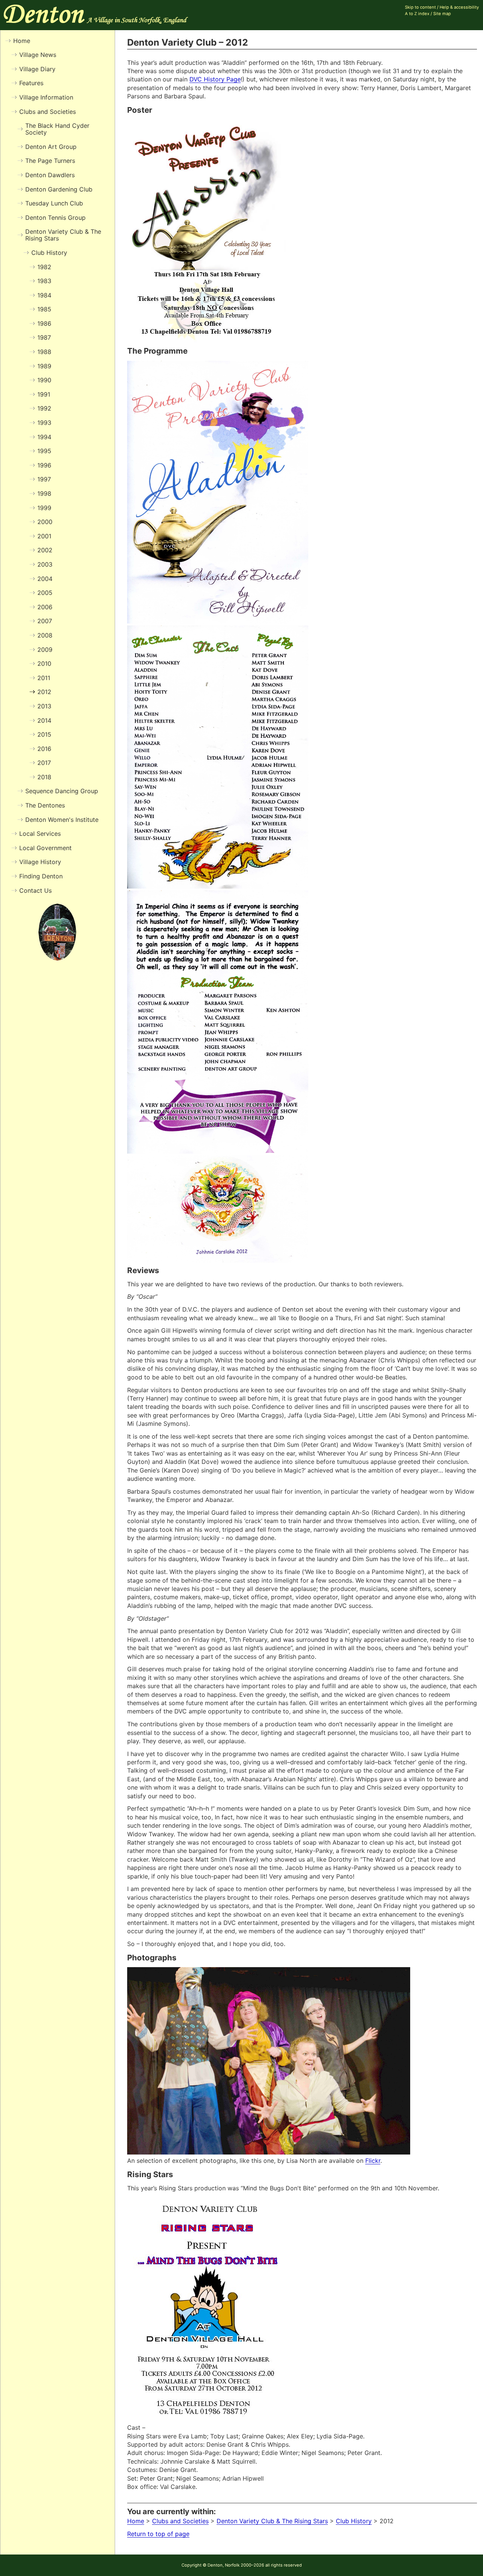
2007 (45, 621)
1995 (44, 451)
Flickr (373, 2161)
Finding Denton (41, 876)
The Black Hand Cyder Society (57, 129)
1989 (44, 366)
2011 (44, 678)
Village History (40, 862)
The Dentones (45, 805)
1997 (44, 479)
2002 (45, 550)
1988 (44, 352)
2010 (44, 664)
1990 (44, 380)
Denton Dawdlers (50, 175)
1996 (44, 465)
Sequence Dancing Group (62, 791)
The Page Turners (50, 161)
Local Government (45, 848)
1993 (44, 423)
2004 (45, 579)
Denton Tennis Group (55, 218)
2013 (44, 706)
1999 (44, 508)
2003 (45, 564)
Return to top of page (158, 2534)
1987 (44, 337)
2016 (44, 749)
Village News (38, 55)
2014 (44, 720)
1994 (44, 437)
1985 (44, 309)
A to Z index (417, 14)
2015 (44, 734)
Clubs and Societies (180, 2521)
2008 (45, 635)
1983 (44, 281)
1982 (44, 267)
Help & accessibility (459, 7)
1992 (44, 408)
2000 (45, 522)
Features (31, 83)
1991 (44, 394)
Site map (442, 14)
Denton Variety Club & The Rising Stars (272, 2521)
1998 (44, 493)
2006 (45, 607)
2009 (45, 650)
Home (136, 2521)
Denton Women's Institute (62, 820)
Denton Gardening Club (59, 189)
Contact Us (35, 890)
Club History (354, 2521)
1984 (44, 295)
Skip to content (420, 7)
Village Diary (37, 69)
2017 (44, 763)
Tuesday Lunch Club (54, 203)
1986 (44, 323)
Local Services (40, 834)
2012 (44, 692)
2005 (45, 593)
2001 (44, 536)
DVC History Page (215, 79)
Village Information (46, 97)
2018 (44, 777)
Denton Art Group (51, 147)
